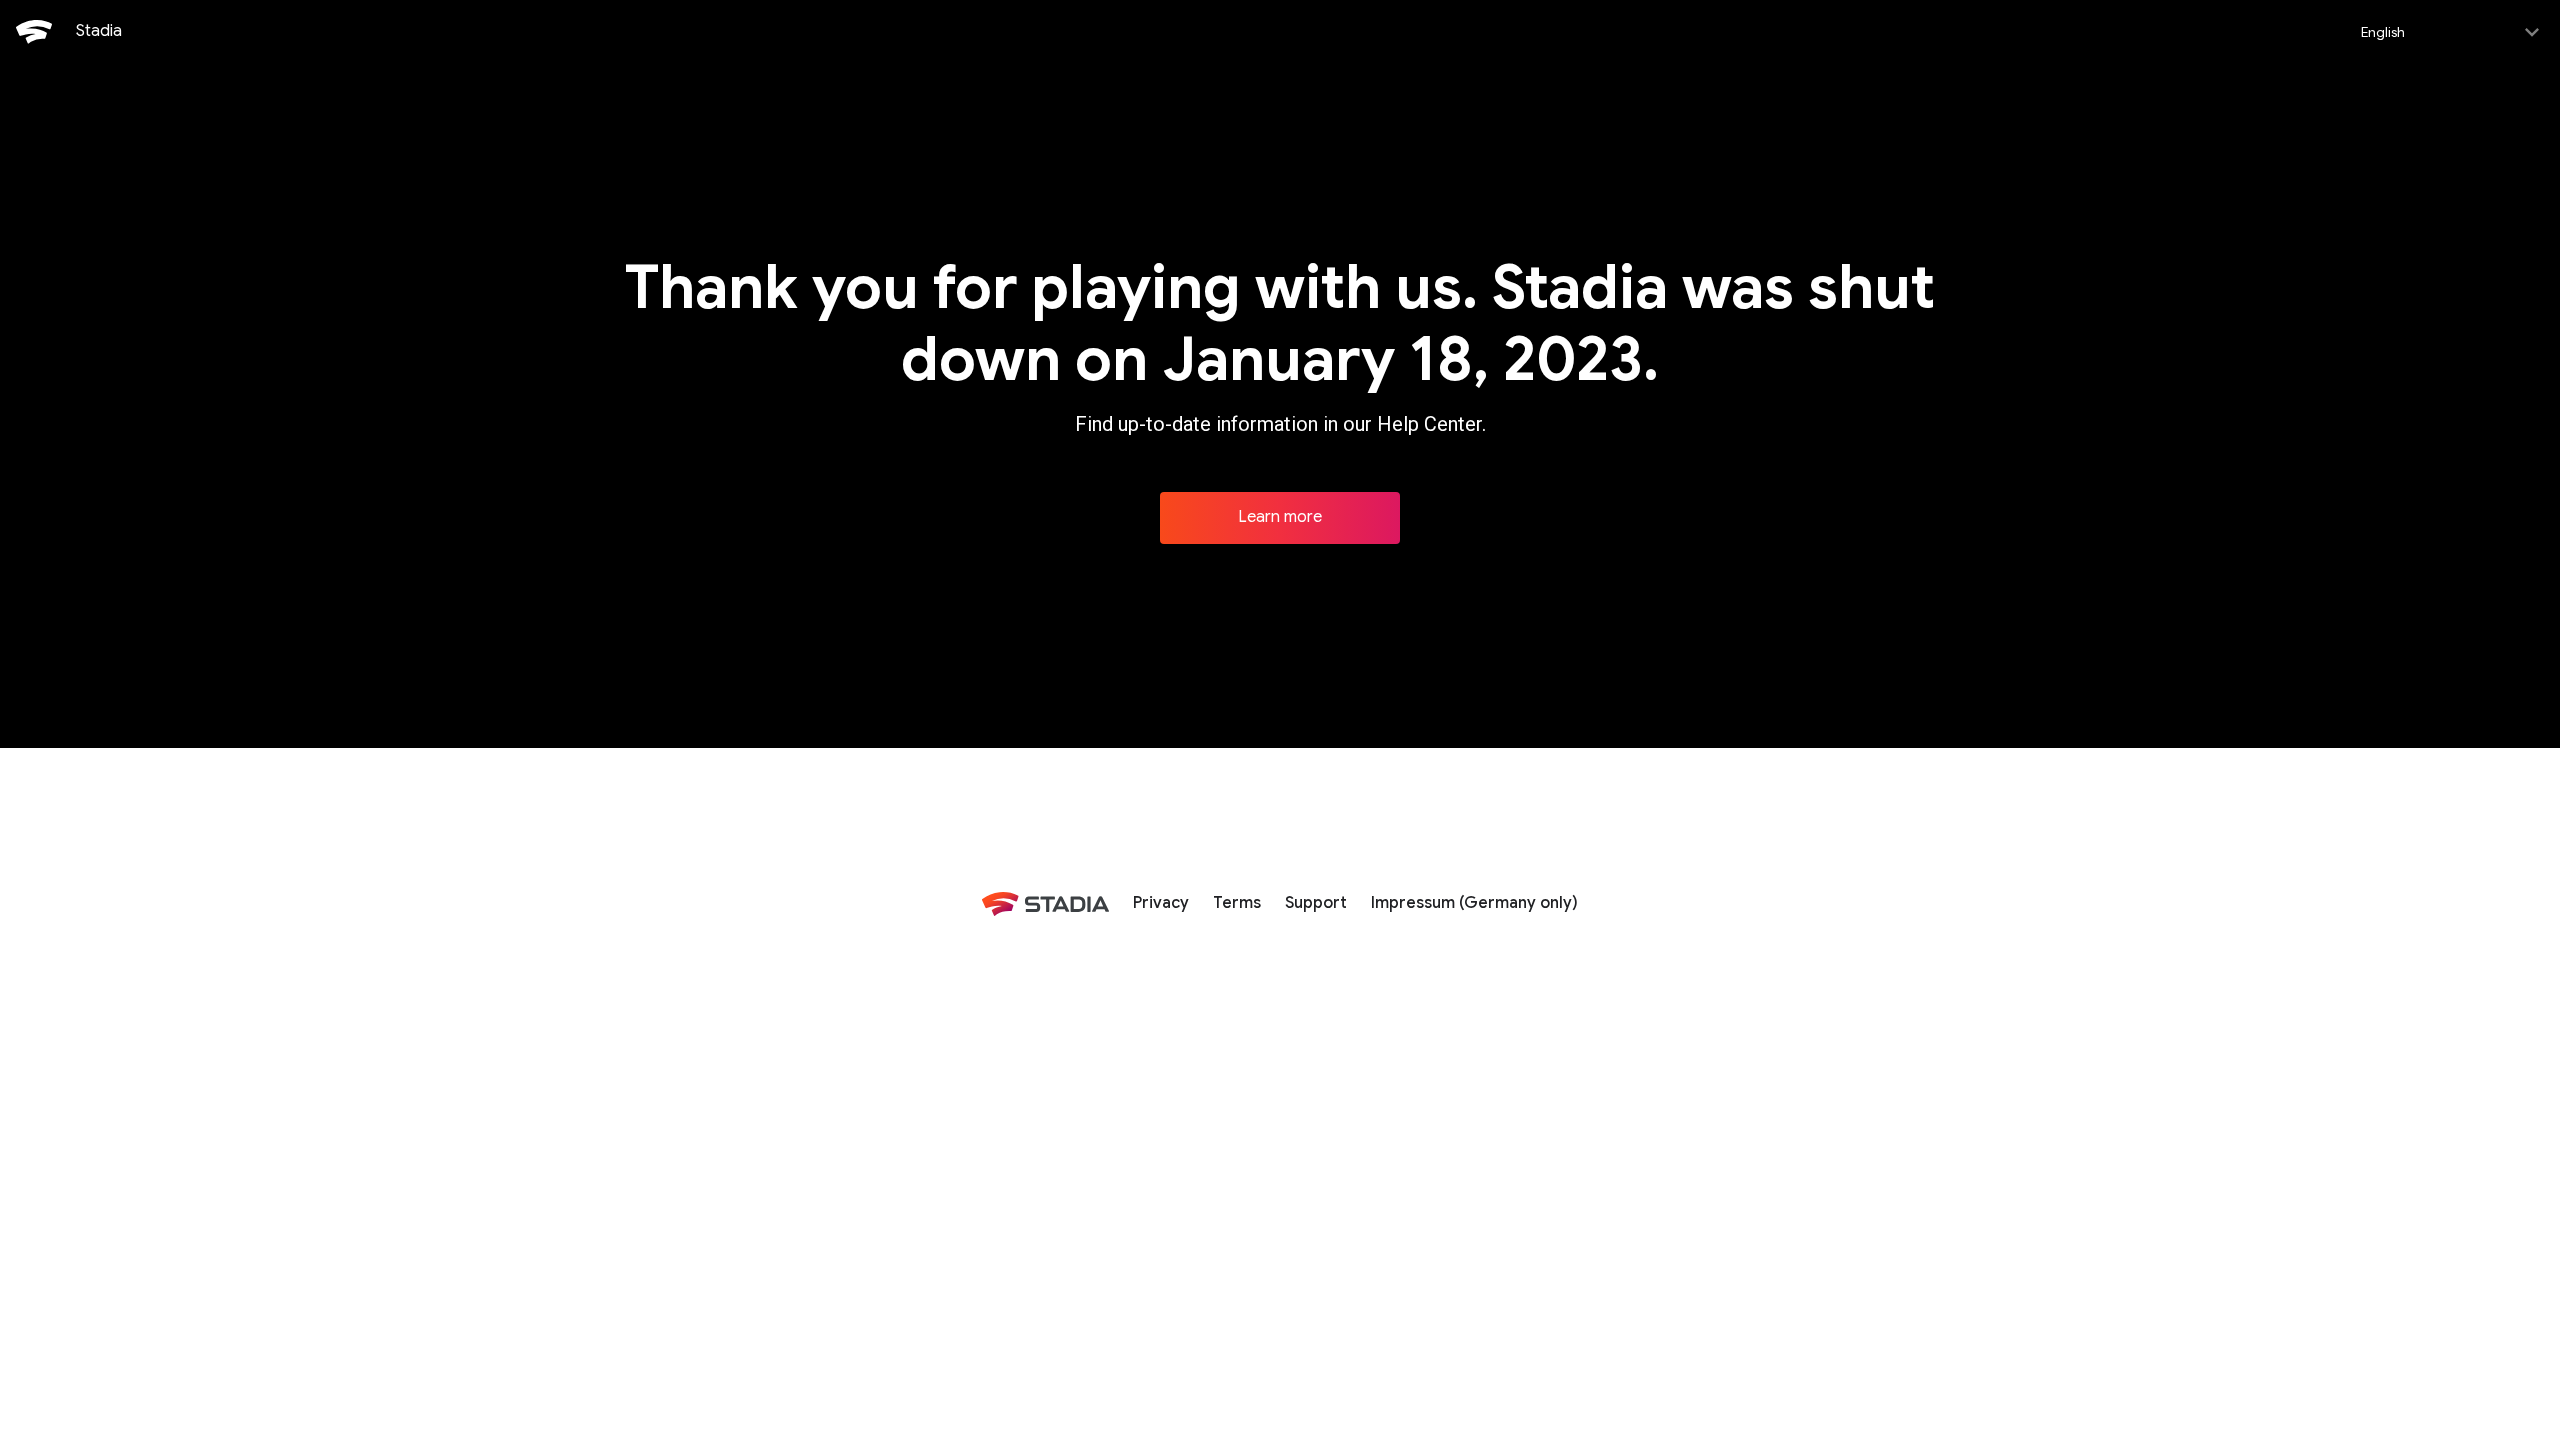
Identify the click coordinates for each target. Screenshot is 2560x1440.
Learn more (1280, 517)
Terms (1237, 903)
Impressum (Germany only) (1474, 903)
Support (1316, 903)
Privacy (1161, 903)
